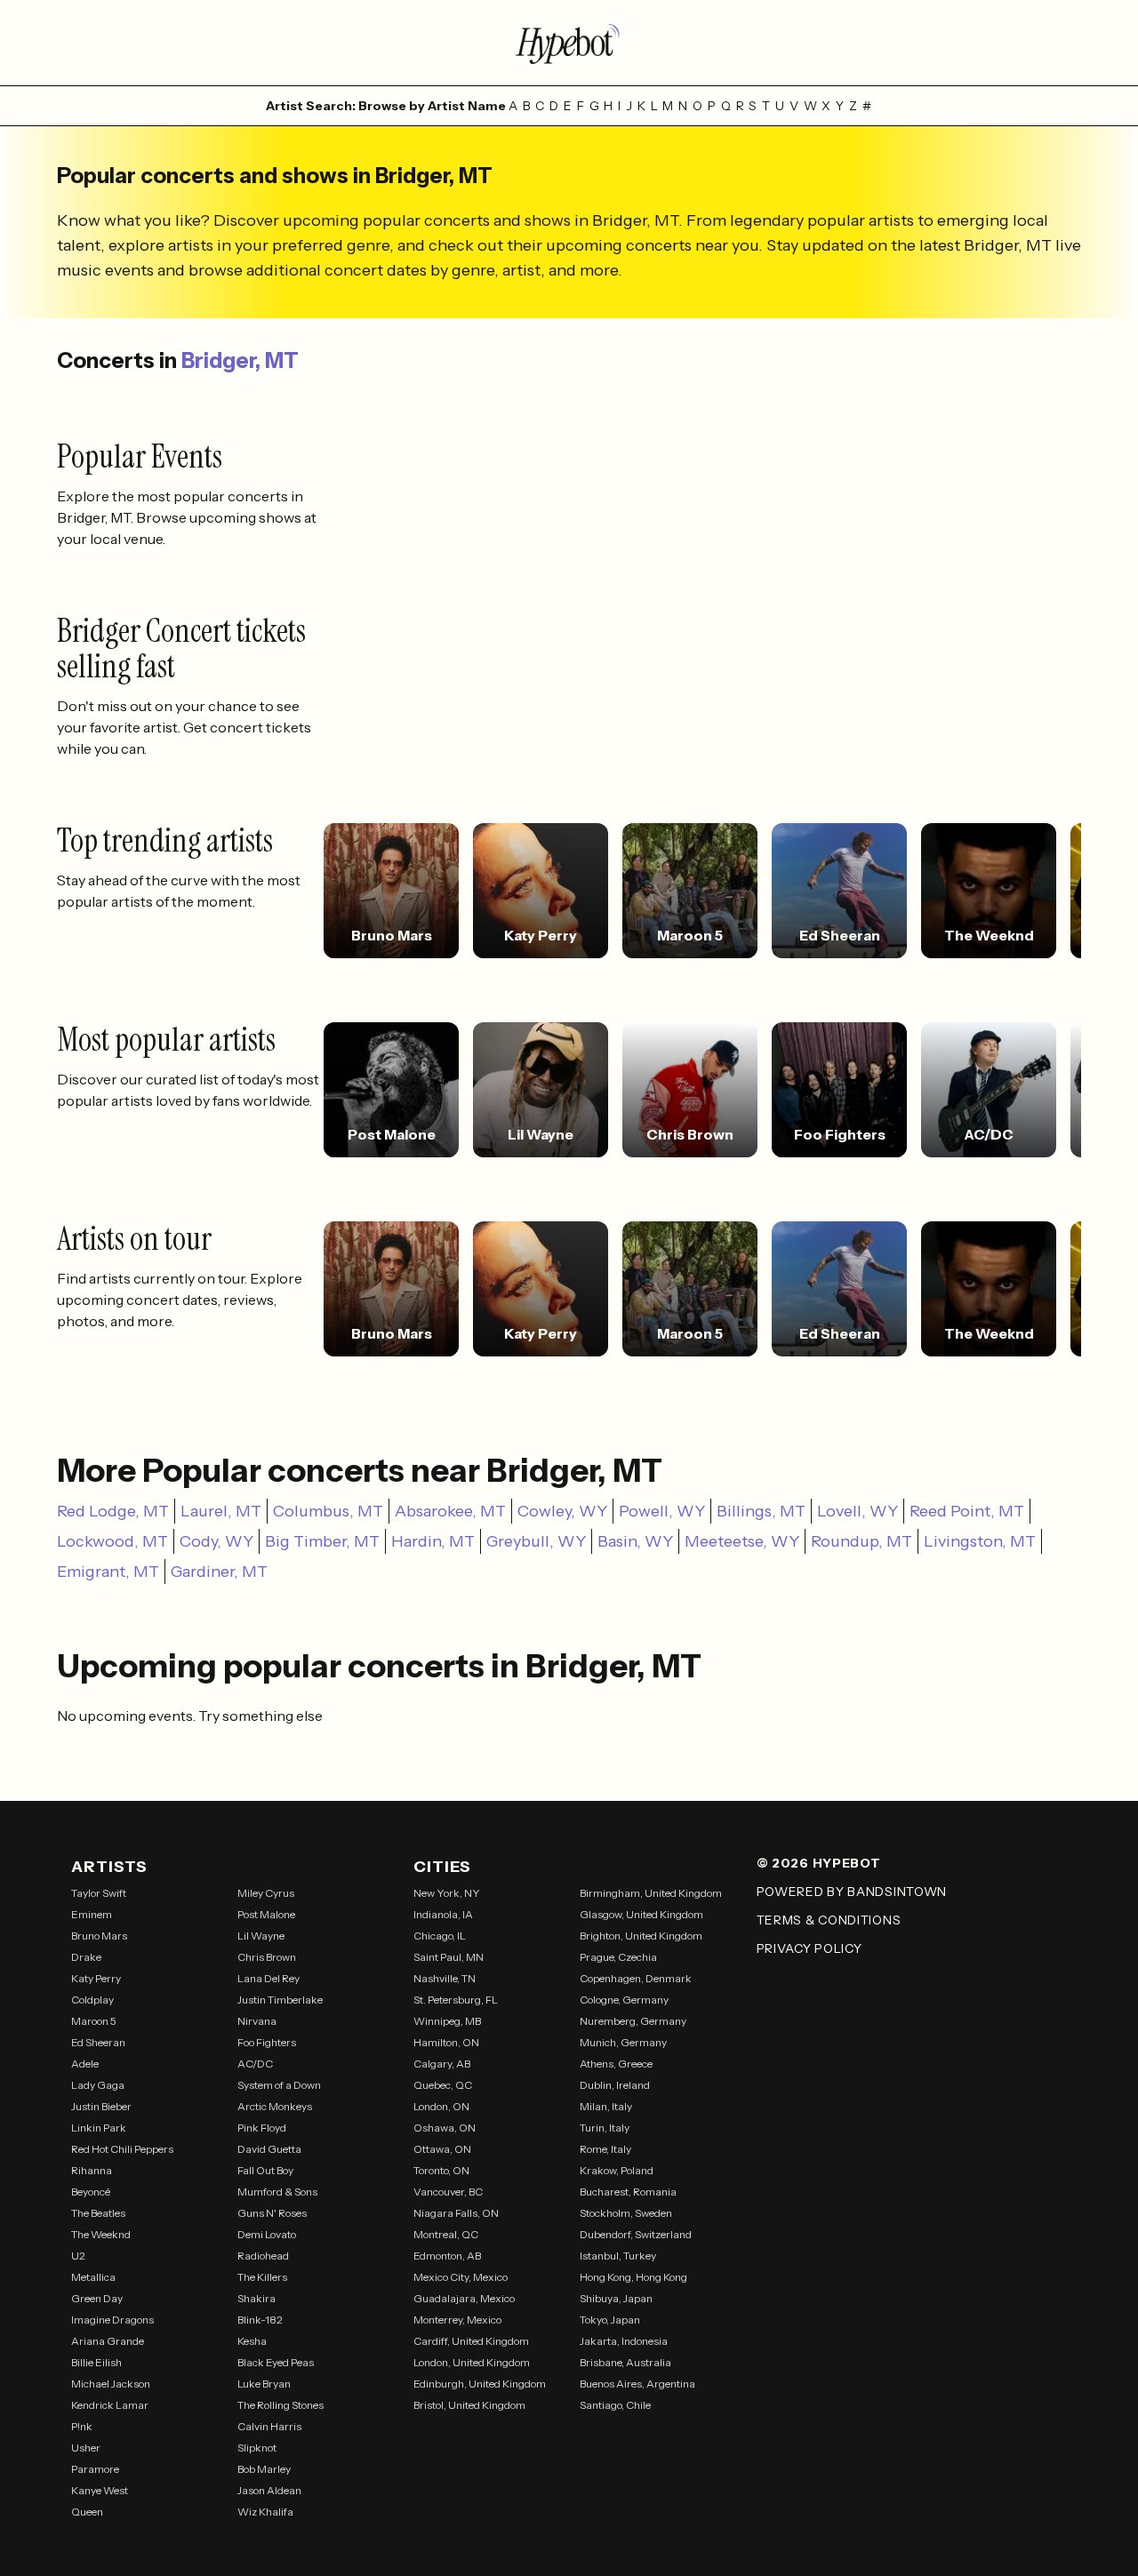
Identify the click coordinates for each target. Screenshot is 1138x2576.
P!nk (82, 2426)
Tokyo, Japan (610, 2320)
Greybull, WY (536, 1541)
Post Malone (266, 1914)
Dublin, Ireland (615, 2085)
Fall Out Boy (265, 2170)
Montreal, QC (446, 2234)
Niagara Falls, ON (456, 2213)
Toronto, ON (441, 2170)
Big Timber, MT (322, 1541)
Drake (86, 1957)
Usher (86, 2448)
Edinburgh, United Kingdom (480, 2384)
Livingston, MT (980, 1541)
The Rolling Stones (280, 2405)
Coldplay (92, 2000)
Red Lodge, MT (113, 1511)
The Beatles (98, 2213)
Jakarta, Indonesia (624, 2341)
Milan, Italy (606, 2106)
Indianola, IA (443, 1914)
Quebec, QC (443, 2085)
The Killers (262, 2277)
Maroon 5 (94, 2021)
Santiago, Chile (615, 2405)
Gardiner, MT (219, 1572)
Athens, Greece (616, 2064)
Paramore (95, 2469)
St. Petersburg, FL (456, 2000)
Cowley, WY (562, 1511)
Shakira (256, 2298)
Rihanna (92, 2170)
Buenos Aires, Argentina (637, 2384)
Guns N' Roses (272, 2213)
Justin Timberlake (280, 2000)
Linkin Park (99, 2128)
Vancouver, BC (448, 2192)
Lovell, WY (858, 1511)
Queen (87, 2512)
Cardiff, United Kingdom (471, 2341)
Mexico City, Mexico (461, 2277)
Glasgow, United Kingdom (641, 1914)
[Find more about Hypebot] (569, 43)
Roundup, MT (862, 1541)
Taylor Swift (99, 1893)
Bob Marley (264, 2469)
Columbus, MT (328, 1511)
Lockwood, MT (112, 1541)
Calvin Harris (269, 2426)
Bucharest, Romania (628, 2192)
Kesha (252, 2341)
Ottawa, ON (442, 2149)
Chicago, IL (440, 1936)
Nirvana (257, 2021)
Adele (85, 2064)
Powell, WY (662, 1511)
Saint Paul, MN (449, 1957)
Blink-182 (260, 2320)
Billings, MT (761, 1511)
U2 (78, 2256)
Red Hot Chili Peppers (122, 2149)
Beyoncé (91, 2192)
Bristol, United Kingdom (469, 2405)
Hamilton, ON (446, 2042)
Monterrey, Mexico (457, 2320)
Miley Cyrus (266, 1893)
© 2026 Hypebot (819, 1863)
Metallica (93, 2277)
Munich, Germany (623, 2042)
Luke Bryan (264, 2384)
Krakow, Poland (617, 2170)
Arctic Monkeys (275, 2106)
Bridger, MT (240, 360)
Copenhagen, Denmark (636, 1978)
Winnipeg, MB (447, 2021)
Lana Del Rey (268, 1978)
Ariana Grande (108, 2341)
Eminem (92, 1914)
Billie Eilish (96, 2362)
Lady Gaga (98, 2085)
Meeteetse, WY (742, 1541)
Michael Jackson (111, 2384)
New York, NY (447, 1893)
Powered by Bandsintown (852, 1892)
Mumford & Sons (277, 2192)
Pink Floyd (262, 2128)
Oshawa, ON (445, 2128)
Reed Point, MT (967, 1511)
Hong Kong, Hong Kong (633, 2277)
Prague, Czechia (618, 1957)
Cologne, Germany (624, 2000)
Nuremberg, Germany (633, 2021)
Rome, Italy (605, 2149)
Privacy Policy (809, 1948)
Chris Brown (267, 1957)
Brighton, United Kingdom (641, 1936)
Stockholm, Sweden (626, 2213)
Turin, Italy (605, 2128)
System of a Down (279, 2085)
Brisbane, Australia (625, 2362)
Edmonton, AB (447, 2256)
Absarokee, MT (450, 1511)
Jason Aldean (269, 2490)
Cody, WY (216, 1541)
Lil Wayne (261, 1936)
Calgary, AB (442, 2064)
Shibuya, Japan (616, 2298)
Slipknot (257, 2448)
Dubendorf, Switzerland (636, 2234)
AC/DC (255, 2064)
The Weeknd (101, 2234)
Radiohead (263, 2256)
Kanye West (100, 2490)
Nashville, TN (445, 1978)
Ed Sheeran (98, 2042)
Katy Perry (96, 1978)
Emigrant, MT (108, 1572)
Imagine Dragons (112, 2320)
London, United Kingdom (472, 2362)
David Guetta (269, 2149)
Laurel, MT (221, 1511)
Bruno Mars (99, 1936)
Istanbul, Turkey (618, 2256)
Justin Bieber (101, 2106)
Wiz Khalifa (265, 2512)
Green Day (97, 2298)
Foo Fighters (267, 2042)
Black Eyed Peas (276, 2362)
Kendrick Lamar (110, 2405)
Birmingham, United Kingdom (651, 1893)
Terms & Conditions (829, 1920)
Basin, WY (635, 1541)
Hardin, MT (433, 1541)
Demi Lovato (267, 2234)
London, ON (441, 2106)
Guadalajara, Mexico (464, 2298)
